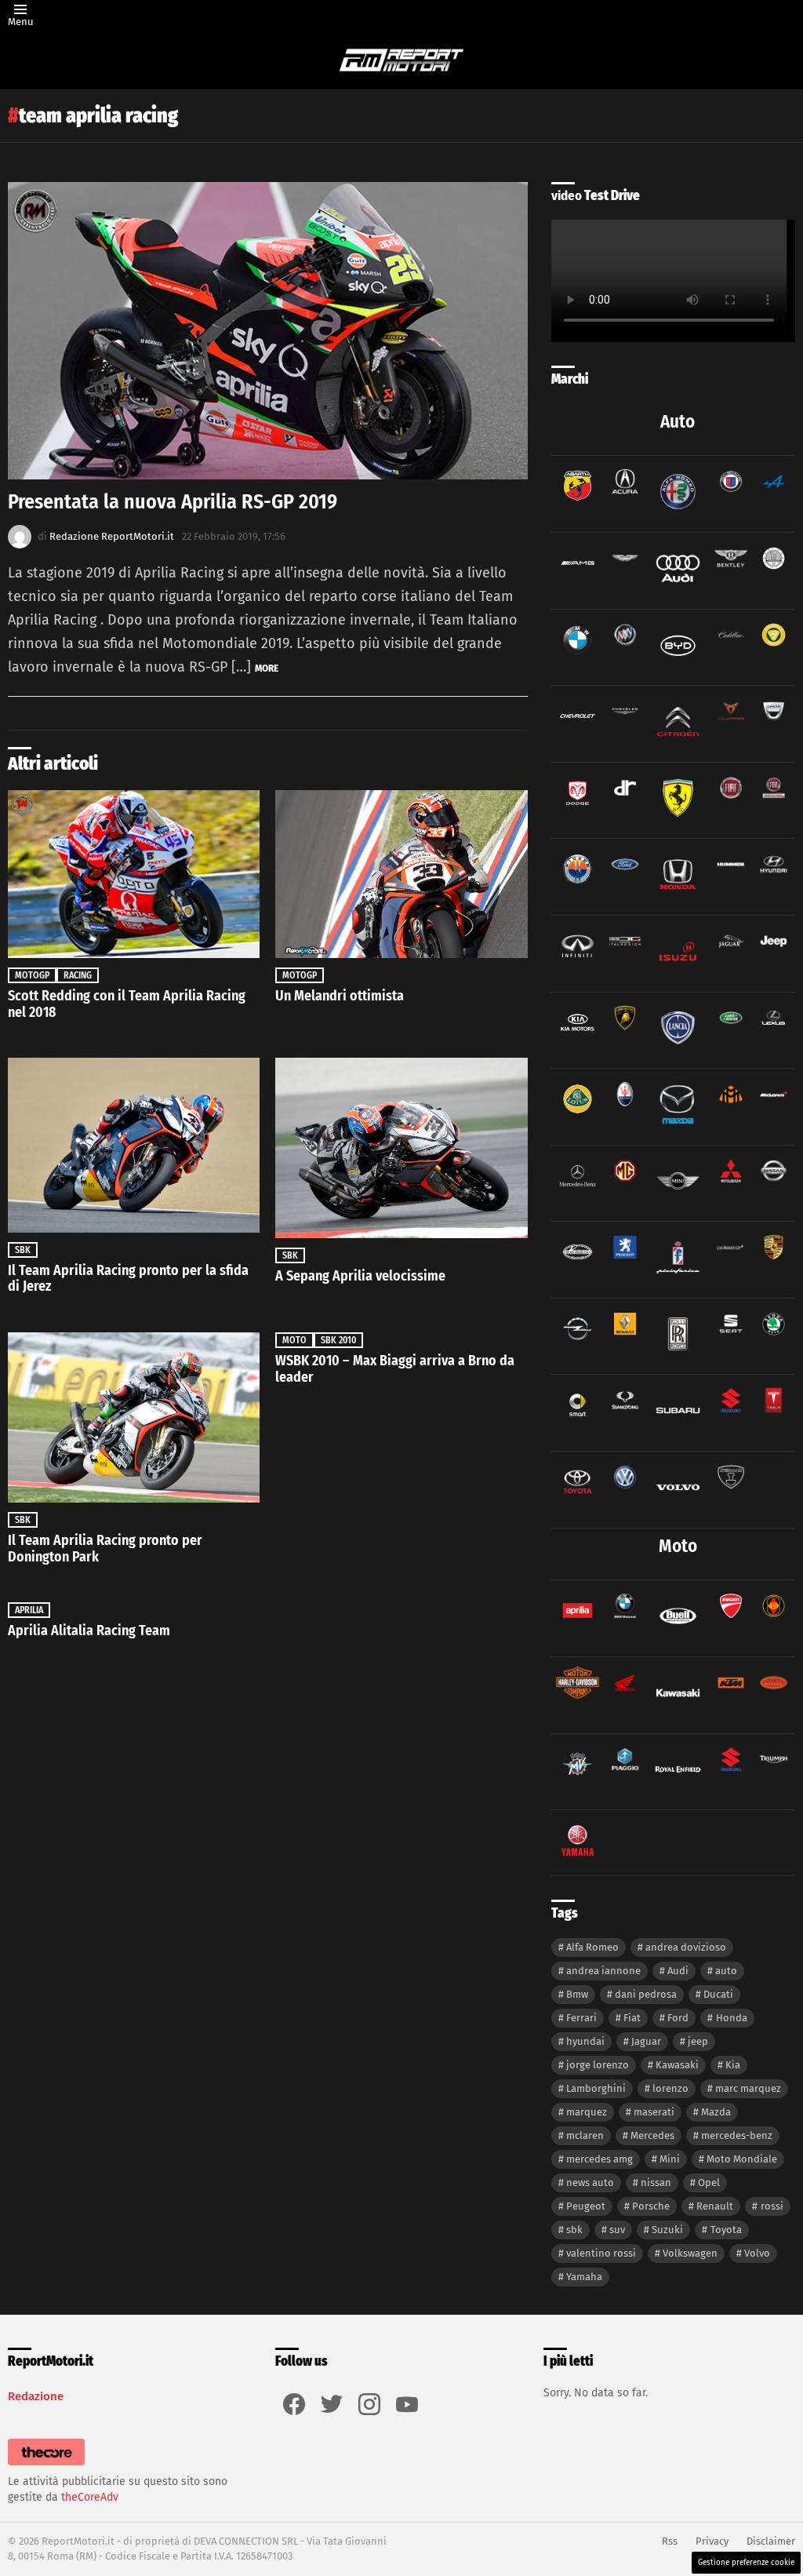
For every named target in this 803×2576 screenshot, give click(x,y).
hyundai (585, 2041)
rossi (772, 2206)
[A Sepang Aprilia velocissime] (401, 1148)
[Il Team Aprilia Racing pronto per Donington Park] (134, 1417)
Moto (294, 1340)
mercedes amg (600, 2159)
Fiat (632, 2018)
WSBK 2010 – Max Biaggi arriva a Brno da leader (395, 1369)
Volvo (757, 2253)
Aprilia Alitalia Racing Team (89, 1630)
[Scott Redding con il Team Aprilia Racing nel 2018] (134, 874)
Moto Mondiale (742, 2159)
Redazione (36, 2396)
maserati (654, 2112)
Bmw (577, 1994)
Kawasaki (677, 2065)
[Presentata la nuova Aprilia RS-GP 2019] (268, 331)
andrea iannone (603, 1971)
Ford (678, 2018)
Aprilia (29, 1610)
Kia (733, 2065)
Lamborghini (596, 2088)
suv (617, 2230)
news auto (590, 2182)
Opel (709, 2182)
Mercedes (652, 2135)
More (267, 668)
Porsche (651, 2206)
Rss (670, 2541)
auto (726, 1971)
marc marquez (748, 2088)
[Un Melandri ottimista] (401, 874)
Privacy (712, 2541)
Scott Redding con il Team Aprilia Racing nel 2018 (127, 1004)
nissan (656, 2182)
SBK (23, 1250)
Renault (715, 2206)
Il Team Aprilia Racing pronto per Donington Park (105, 1549)
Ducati (718, 1994)
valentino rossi (601, 2253)
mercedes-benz (737, 2135)
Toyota (726, 2230)
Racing (78, 975)
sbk (574, 2230)
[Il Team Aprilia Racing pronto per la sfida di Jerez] (134, 1145)
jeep (698, 2041)
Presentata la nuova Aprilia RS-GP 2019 (173, 502)
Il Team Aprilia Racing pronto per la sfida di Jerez (128, 1279)
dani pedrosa (646, 1994)
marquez (587, 2112)
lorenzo (670, 2088)
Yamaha (584, 2277)
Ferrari (581, 2018)
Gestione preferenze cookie (746, 2563)
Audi (678, 1971)
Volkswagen (690, 2253)
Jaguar (646, 2041)
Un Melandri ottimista (340, 996)
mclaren (585, 2135)
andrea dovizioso (686, 1947)
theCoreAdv (90, 2497)
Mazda (716, 2112)
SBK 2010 (338, 1340)
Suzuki (667, 2230)
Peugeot (586, 2206)
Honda (732, 2018)
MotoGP (32, 975)
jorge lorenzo (598, 2065)
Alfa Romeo (592, 1947)
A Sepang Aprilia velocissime (360, 1276)
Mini (670, 2159)
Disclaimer (771, 2541)
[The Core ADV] (46, 2466)
